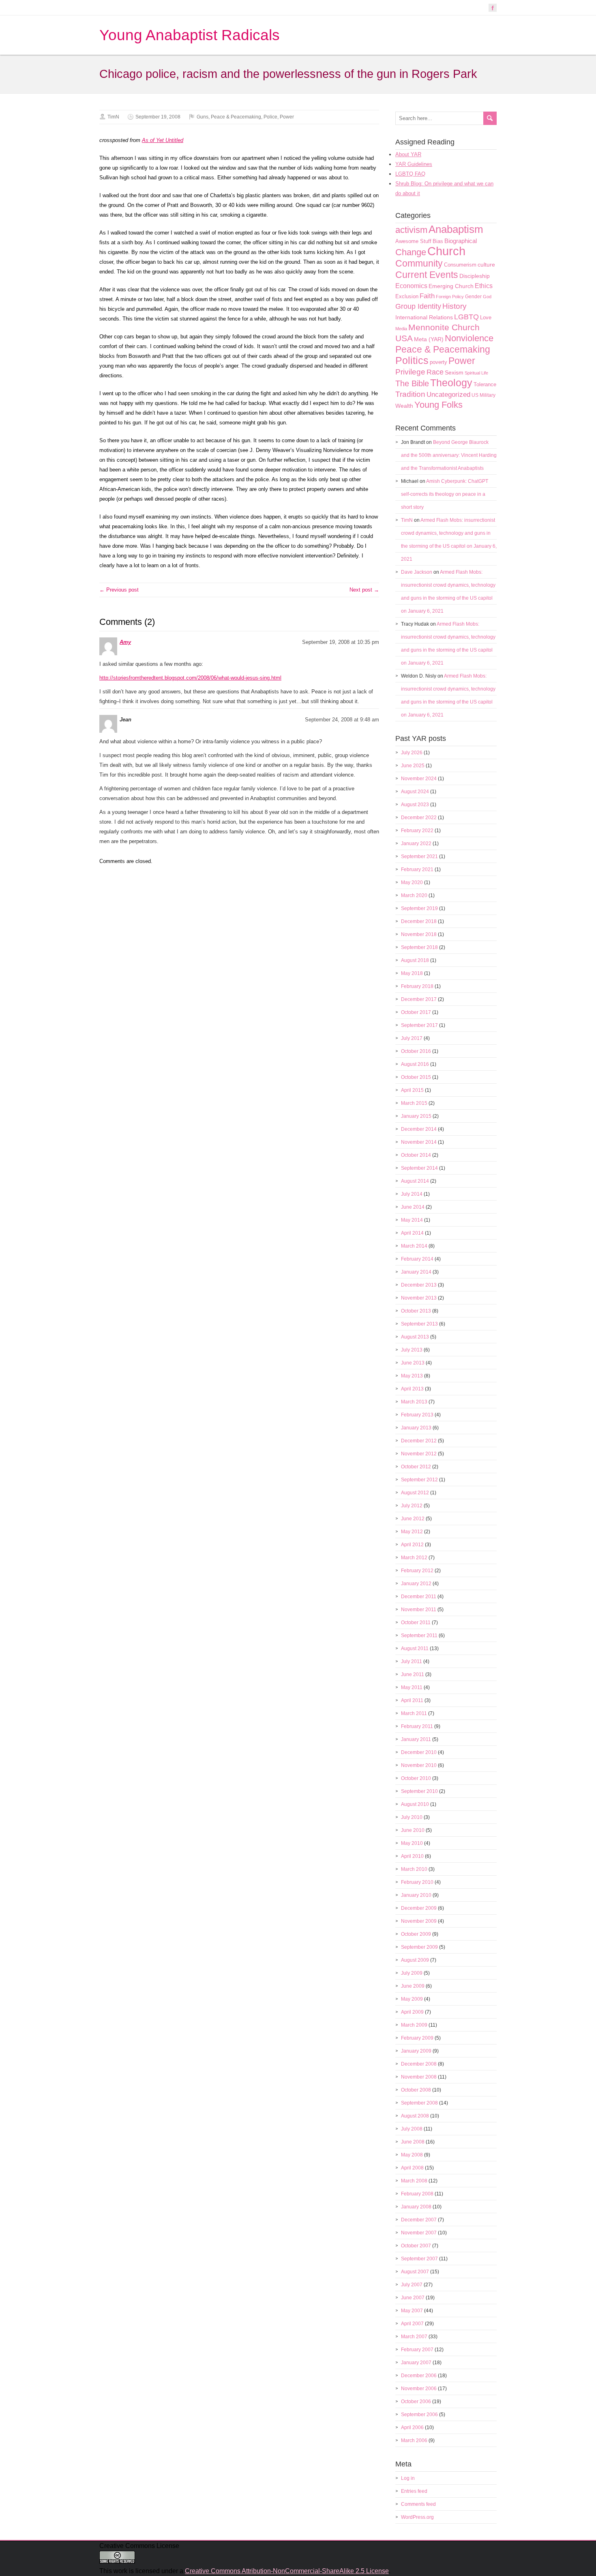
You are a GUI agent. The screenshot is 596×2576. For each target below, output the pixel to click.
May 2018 (412, 973)
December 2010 (419, 1752)
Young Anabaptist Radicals (190, 35)
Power (287, 117)
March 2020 (414, 895)
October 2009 (416, 1934)
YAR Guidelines (414, 164)
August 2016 (415, 1064)
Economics (411, 286)
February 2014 (417, 1259)
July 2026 (412, 753)
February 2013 (417, 1415)
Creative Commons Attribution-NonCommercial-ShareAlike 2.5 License (287, 2571)
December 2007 (419, 2220)
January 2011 (416, 1739)
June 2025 (413, 766)
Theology (451, 383)
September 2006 (419, 2415)
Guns (203, 117)
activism (411, 230)
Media (401, 329)
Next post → (364, 590)
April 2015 (412, 1090)
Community (419, 263)
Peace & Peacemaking (236, 117)
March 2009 (414, 2025)
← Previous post (119, 590)
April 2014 (412, 1233)
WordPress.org (417, 2517)
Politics (412, 360)
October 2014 (416, 1155)
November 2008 (419, 2077)
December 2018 (419, 921)
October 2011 (416, 1623)
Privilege (410, 372)
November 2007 (419, 2233)
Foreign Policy (450, 297)
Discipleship (475, 276)
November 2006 (419, 2389)
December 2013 (419, 1285)
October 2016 (416, 1051)
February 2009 (417, 2038)
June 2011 (413, 1674)
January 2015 (416, 1116)
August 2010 (415, 1804)
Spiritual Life (476, 373)
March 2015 (414, 1103)
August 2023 (415, 805)
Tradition (410, 394)
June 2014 (413, 1207)
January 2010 (416, 1895)
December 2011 (419, 1597)
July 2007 (412, 2285)
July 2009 (412, 1973)
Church (446, 251)
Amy (125, 642)
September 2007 (419, 2259)
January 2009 (416, 2051)
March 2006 (414, 2440)
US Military (483, 395)
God (487, 297)
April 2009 (412, 2012)
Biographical (461, 241)
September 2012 (419, 1480)
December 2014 (419, 1129)
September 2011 (419, 1636)
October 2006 (416, 2402)
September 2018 (419, 947)
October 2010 (416, 1778)
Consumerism (460, 265)
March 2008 (414, 2181)
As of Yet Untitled (163, 140)
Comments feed (418, 2504)
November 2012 (419, 1454)
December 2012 (419, 1441)
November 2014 (419, 1142)
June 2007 (413, 2298)
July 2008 (412, 2129)
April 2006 (412, 2428)
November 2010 (419, 1765)
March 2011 (414, 1713)
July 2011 (412, 1661)
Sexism (454, 372)
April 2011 (412, 1700)
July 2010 (412, 1817)
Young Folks (438, 405)
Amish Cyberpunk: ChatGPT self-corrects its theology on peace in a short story (445, 494)
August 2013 (415, 1337)
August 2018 (415, 960)
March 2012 (414, 1558)
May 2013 (412, 1376)
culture (486, 265)
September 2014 (419, 1168)
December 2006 (419, 2376)
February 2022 (417, 831)
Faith (427, 296)
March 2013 (414, 1402)
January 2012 (416, 1584)
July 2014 (412, 1194)
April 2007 (412, 2324)
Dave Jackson (417, 572)
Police (270, 117)
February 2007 (417, 2350)
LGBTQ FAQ (410, 174)
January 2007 (416, 2363)
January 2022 (416, 844)
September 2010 (419, 1791)
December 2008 (419, 2064)
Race (435, 372)
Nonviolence (469, 338)
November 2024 (419, 779)
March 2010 (414, 1869)
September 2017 (419, 1025)
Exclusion (407, 296)
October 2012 (416, 1467)
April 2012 (412, 1545)
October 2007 (416, 2246)
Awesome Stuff (413, 241)
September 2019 (419, 908)
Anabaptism (456, 229)
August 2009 (415, 1960)
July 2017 (412, 1038)
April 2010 (412, 1856)
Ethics (484, 286)
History (455, 306)
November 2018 (419, 934)
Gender (473, 297)
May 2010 (412, 1843)
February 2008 (417, 2194)
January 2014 (416, 1272)
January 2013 (416, 1428)
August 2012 (415, 1493)
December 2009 (419, 1908)
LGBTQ (466, 317)
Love (486, 317)
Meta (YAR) (429, 339)
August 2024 (415, 792)
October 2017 (416, 1012)
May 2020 (412, 882)
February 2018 (417, 986)
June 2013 (413, 1363)
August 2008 (415, 2116)
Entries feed (414, 2491)
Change (411, 252)
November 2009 (419, 1921)
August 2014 (415, 1181)
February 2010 (417, 1882)
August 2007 (415, 2272)
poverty (438, 362)
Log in (408, 2478)
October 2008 (416, 2090)
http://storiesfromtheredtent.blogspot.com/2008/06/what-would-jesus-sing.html (190, 678)
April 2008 (412, 2168)
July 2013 (412, 1350)
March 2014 (414, 1246)
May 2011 (412, 1687)
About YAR (408, 154)
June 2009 (413, 1986)
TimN (113, 117)
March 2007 (414, 2337)
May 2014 (412, 1220)
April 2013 (412, 1389)
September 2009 (419, 1947)
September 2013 (419, 1324)
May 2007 (412, 2311)
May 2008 (412, 2155)
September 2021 (419, 857)
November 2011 (419, 1610)
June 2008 (413, 2142)
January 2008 (416, 2207)
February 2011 (417, 1726)
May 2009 (412, 1999)
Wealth (404, 406)
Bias (438, 241)
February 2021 (417, 869)
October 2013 (416, 1311)
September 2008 (419, 2103)
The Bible (412, 383)
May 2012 (412, 1532)
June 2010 (413, 1830)
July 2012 (412, 1506)
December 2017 (419, 999)
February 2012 (417, 1571)
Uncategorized (448, 395)
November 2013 (419, 1298)
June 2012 (413, 1519)
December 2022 (419, 818)
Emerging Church (451, 286)
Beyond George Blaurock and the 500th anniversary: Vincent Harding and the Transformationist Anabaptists (449, 455)
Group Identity (418, 306)
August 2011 (415, 1648)
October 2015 (416, 1077)
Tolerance (485, 384)
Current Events (427, 275)
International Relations (424, 317)
